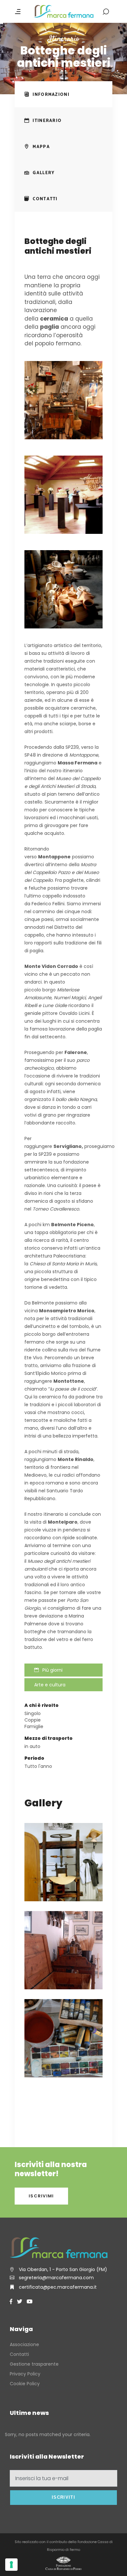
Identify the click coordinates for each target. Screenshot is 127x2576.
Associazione (24, 2344)
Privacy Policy (25, 2374)
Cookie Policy (25, 2384)
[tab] (63, 94)
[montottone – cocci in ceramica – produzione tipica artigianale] (63, 589)
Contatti (19, 2354)
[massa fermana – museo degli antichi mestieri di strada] (63, 400)
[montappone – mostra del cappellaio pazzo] (63, 495)
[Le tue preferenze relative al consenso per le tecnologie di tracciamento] (11, 2565)
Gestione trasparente (34, 2364)
